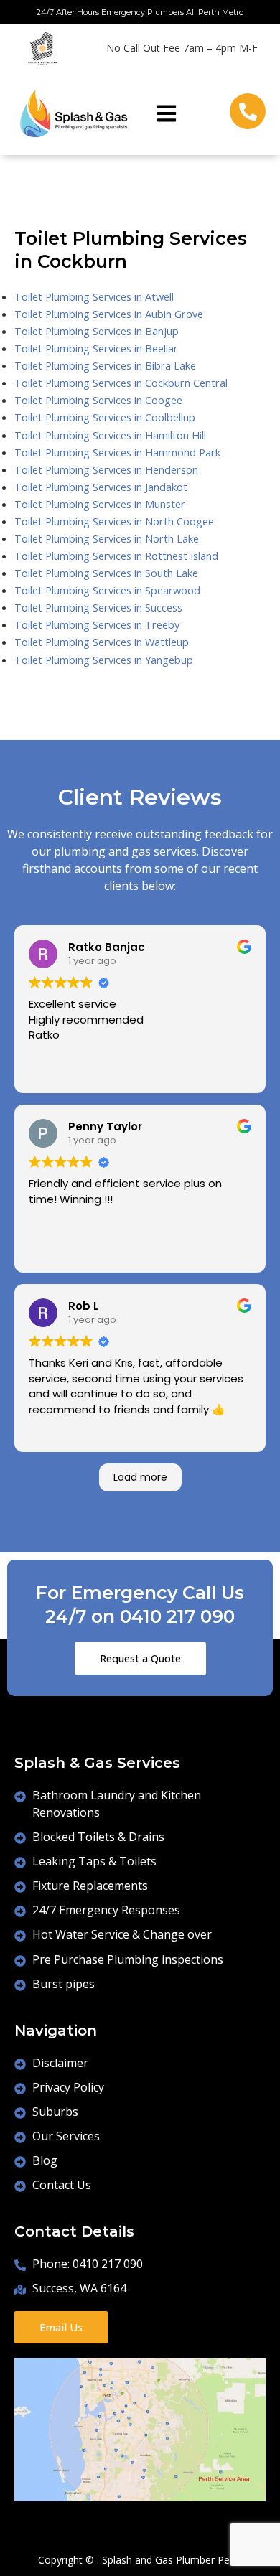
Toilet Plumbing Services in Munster (100, 504)
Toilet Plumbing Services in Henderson (106, 469)
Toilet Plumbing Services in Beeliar (96, 348)
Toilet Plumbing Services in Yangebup (104, 660)
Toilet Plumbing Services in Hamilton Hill (110, 435)
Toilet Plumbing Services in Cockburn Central (121, 383)
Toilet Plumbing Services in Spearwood (107, 590)
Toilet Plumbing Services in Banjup (97, 331)
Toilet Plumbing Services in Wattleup (102, 642)
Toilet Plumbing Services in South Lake (106, 573)
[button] (167, 114)
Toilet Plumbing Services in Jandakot (101, 487)
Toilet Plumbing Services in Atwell (94, 296)
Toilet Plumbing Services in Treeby (97, 624)
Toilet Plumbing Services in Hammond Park (117, 452)
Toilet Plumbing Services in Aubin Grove (109, 314)
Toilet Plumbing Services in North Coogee (114, 521)
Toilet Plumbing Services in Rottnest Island (116, 556)
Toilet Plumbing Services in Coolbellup (105, 417)
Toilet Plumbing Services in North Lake (107, 538)
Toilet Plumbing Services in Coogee (98, 400)
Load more (140, 1477)
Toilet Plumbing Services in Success (98, 607)
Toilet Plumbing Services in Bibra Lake (105, 365)
